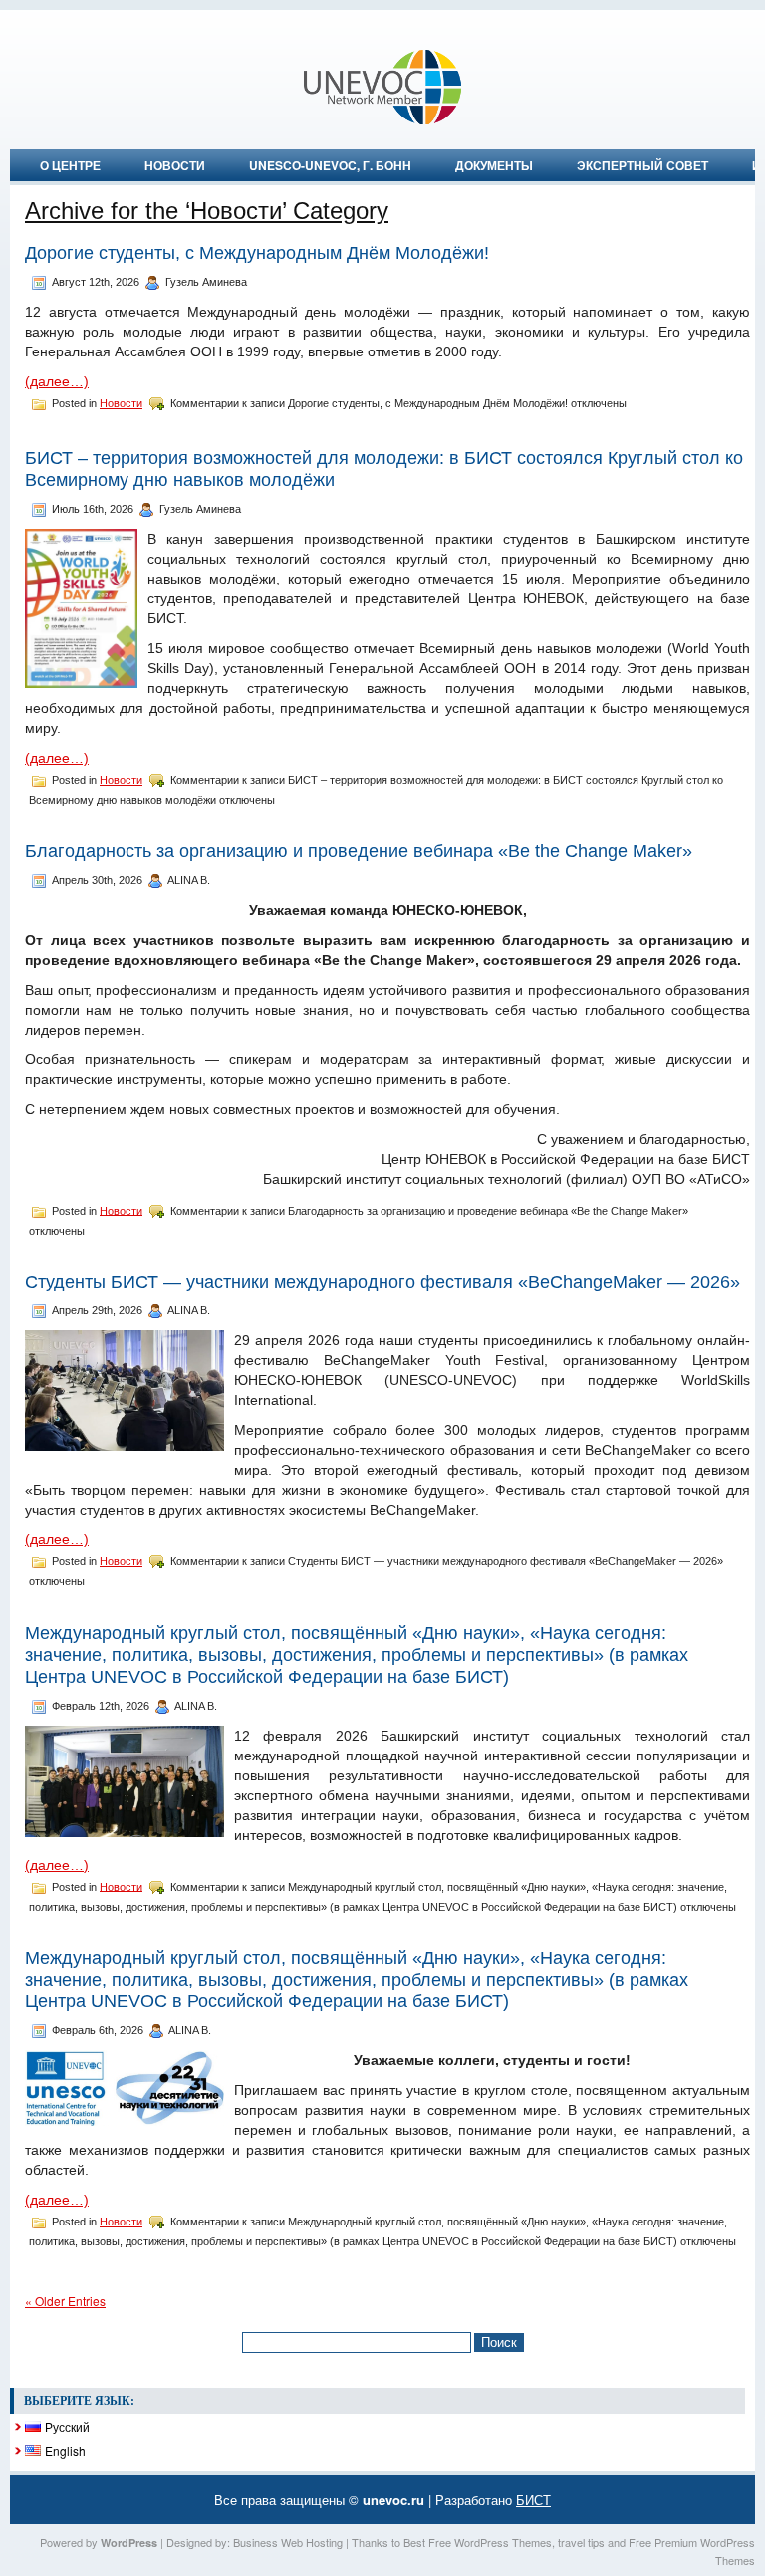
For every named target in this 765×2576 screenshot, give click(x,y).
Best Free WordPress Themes (478, 2542)
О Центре (70, 165)
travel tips (581, 2542)
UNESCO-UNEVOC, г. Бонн (330, 165)
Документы (494, 165)
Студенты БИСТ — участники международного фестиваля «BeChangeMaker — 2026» (382, 1282)
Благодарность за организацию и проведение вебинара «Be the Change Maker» (359, 851)
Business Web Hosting (288, 2542)
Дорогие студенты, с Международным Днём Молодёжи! (257, 253)
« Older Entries (65, 2301)
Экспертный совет (642, 165)
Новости (175, 165)
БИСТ (533, 2500)
